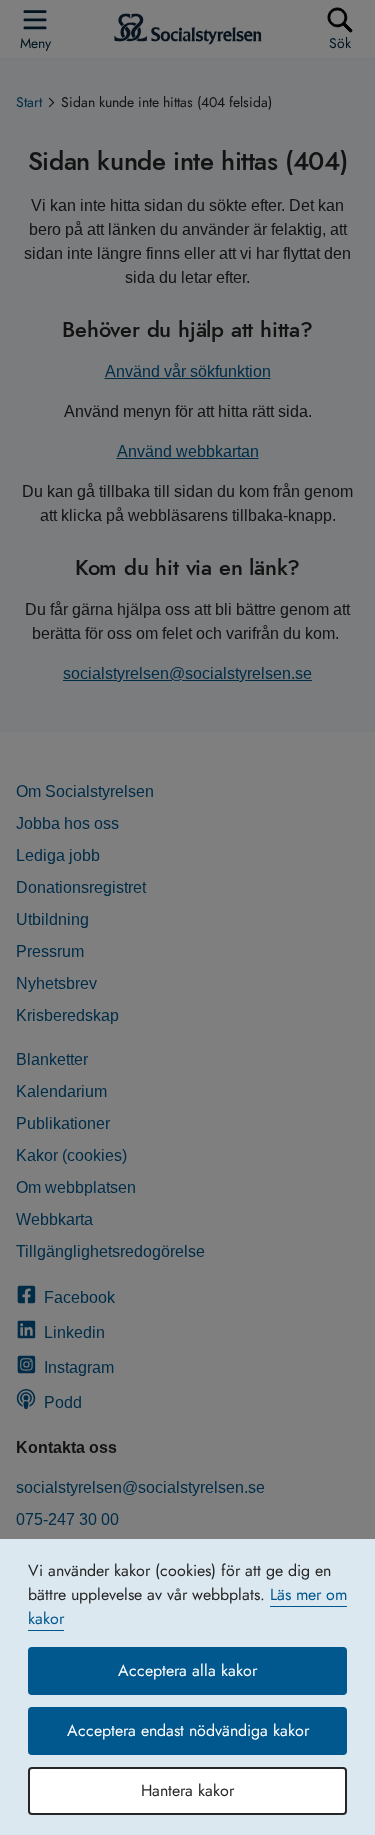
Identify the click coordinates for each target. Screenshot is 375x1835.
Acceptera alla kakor (187, 1670)
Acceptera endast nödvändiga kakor (188, 1730)
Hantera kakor (187, 1790)
